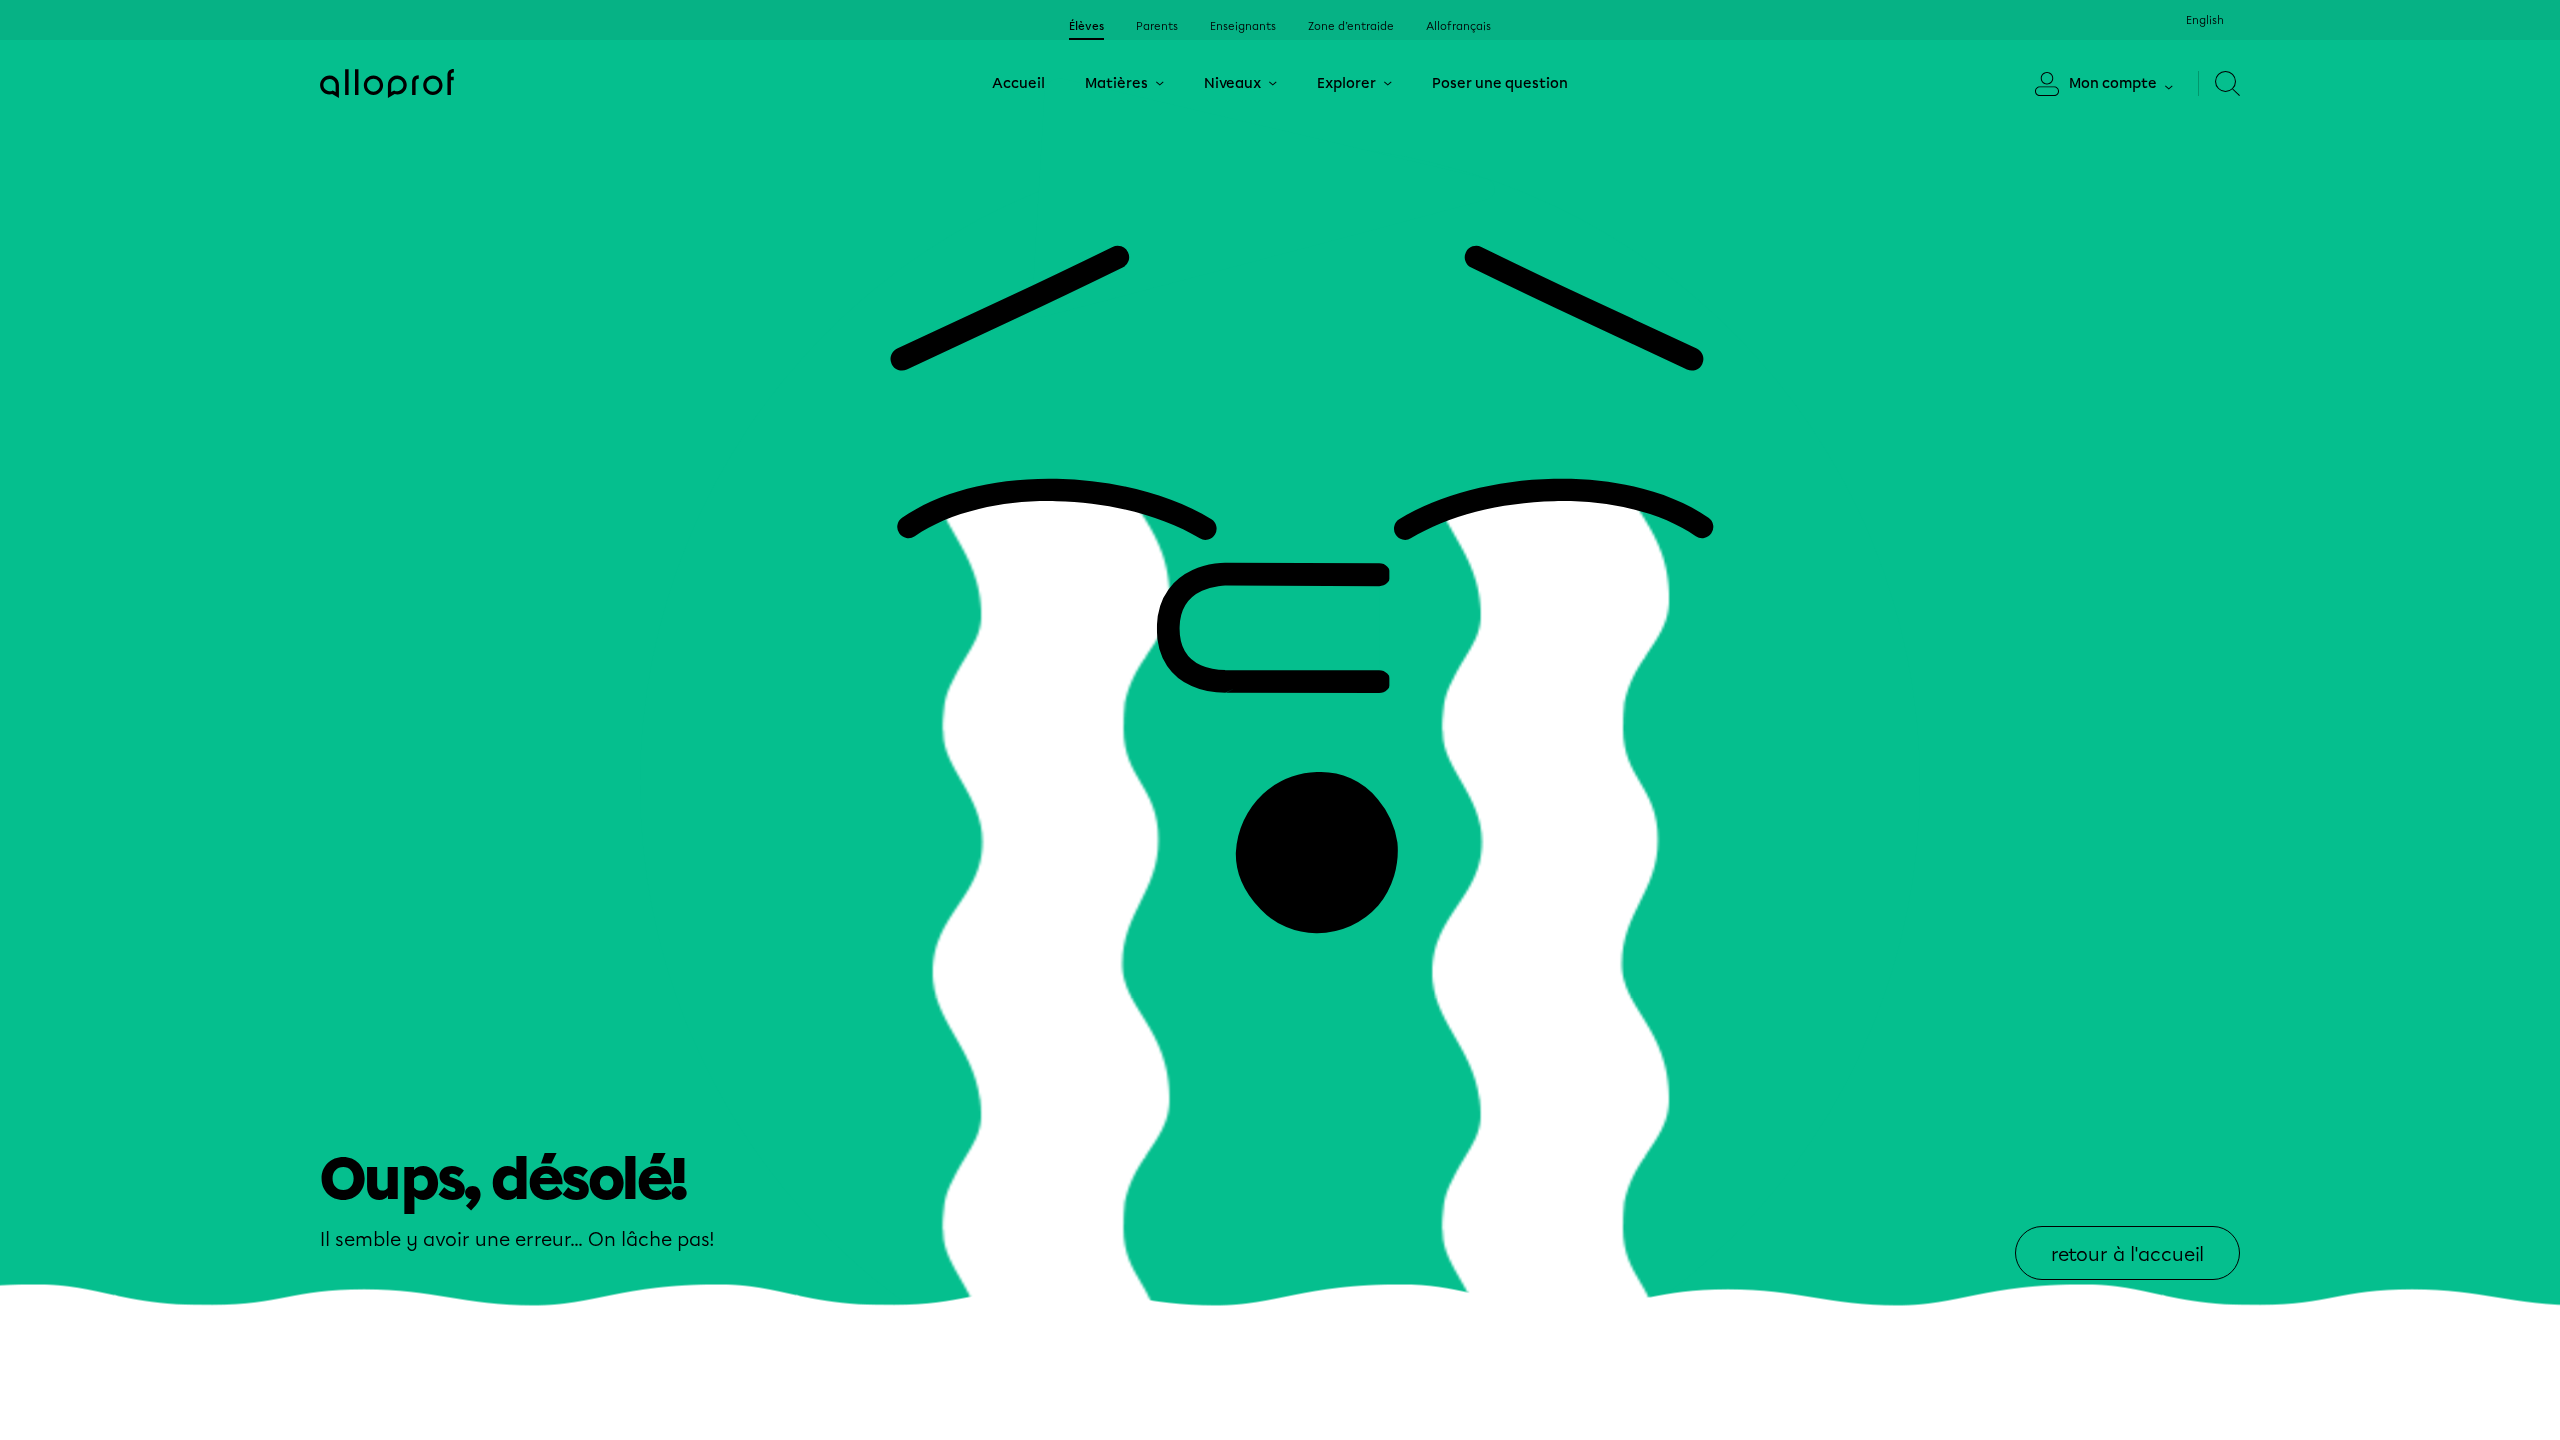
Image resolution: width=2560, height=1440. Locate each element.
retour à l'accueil (2127, 1254)
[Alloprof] (387, 83)
